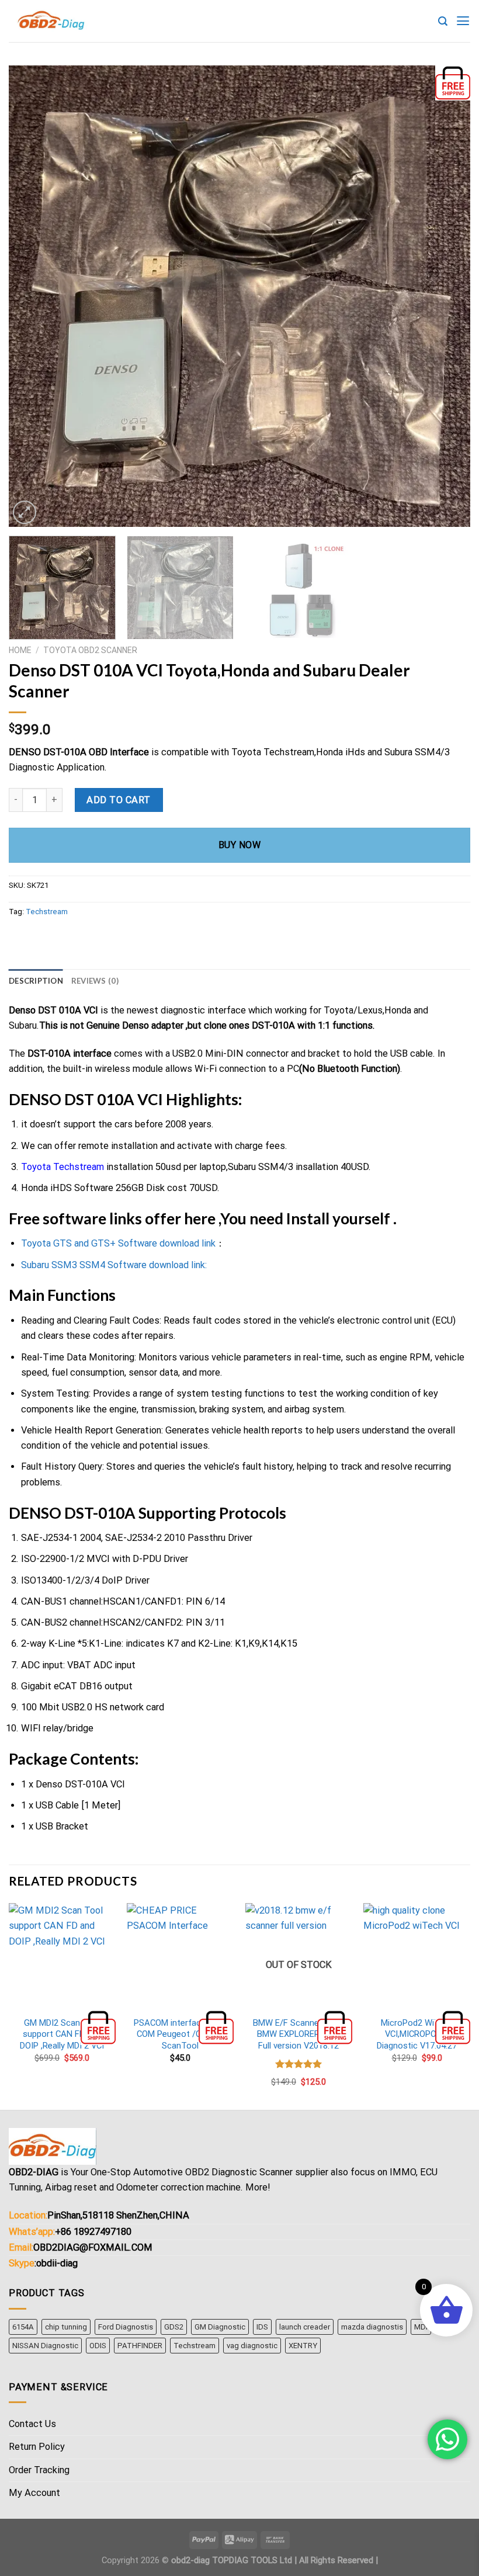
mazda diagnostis (372, 2327)
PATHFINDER (140, 2346)
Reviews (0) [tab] (95, 981)
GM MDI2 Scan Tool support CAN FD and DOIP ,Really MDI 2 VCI (62, 2034)
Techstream (47, 912)
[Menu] (463, 21)
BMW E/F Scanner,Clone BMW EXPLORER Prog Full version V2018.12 (299, 2034)
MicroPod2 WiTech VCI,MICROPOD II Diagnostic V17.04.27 (417, 2034)
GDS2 (174, 2327)
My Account (34, 2493)
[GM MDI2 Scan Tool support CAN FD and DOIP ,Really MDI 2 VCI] (62, 1957)
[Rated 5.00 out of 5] (299, 2064)
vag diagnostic (252, 2346)
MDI (421, 2327)
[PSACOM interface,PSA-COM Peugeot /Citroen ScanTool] (180, 1957)
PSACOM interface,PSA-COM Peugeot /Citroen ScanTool (181, 2034)
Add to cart (118, 800)
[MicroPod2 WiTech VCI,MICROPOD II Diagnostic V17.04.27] (417, 1957)
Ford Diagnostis (126, 2327)
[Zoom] (25, 512)
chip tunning (66, 2327)
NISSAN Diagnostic (45, 2346)
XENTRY (303, 2346)
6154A (23, 2327)
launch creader (305, 2327)
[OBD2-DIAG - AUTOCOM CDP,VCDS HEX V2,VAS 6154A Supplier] (53, 21)
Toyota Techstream (63, 1167)
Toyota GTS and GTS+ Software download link (118, 1243)
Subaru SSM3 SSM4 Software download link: (114, 1265)
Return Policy (37, 2447)
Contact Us (32, 2424)
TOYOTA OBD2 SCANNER (90, 650)
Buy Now (239, 845)
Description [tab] (36, 981)
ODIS (98, 2346)
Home (20, 650)
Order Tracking (39, 2470)
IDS (262, 2327)
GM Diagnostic (220, 2327)
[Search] (443, 21)
